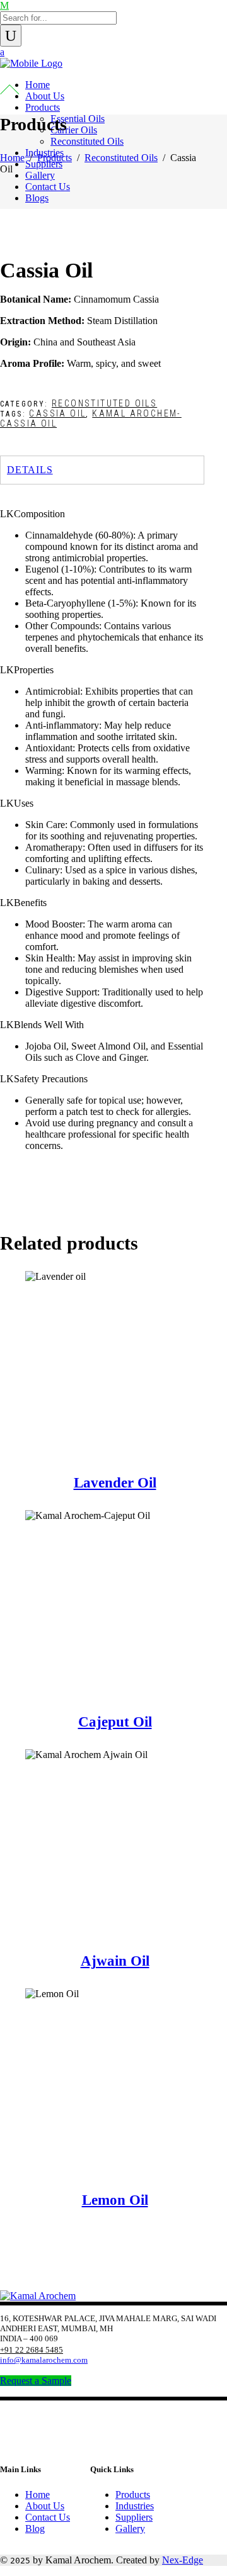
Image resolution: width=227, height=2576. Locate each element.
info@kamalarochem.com (44, 2360)
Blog (35, 2528)
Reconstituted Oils (121, 158)
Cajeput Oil (115, 1722)
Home (12, 158)
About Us (45, 2506)
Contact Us (48, 2517)
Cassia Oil (57, 413)
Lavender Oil (115, 1483)
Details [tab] (30, 470)
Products (55, 158)
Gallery (130, 2528)
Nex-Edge (183, 2560)
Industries (135, 2506)
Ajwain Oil (115, 1961)
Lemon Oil (115, 2200)
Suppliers (134, 2517)
